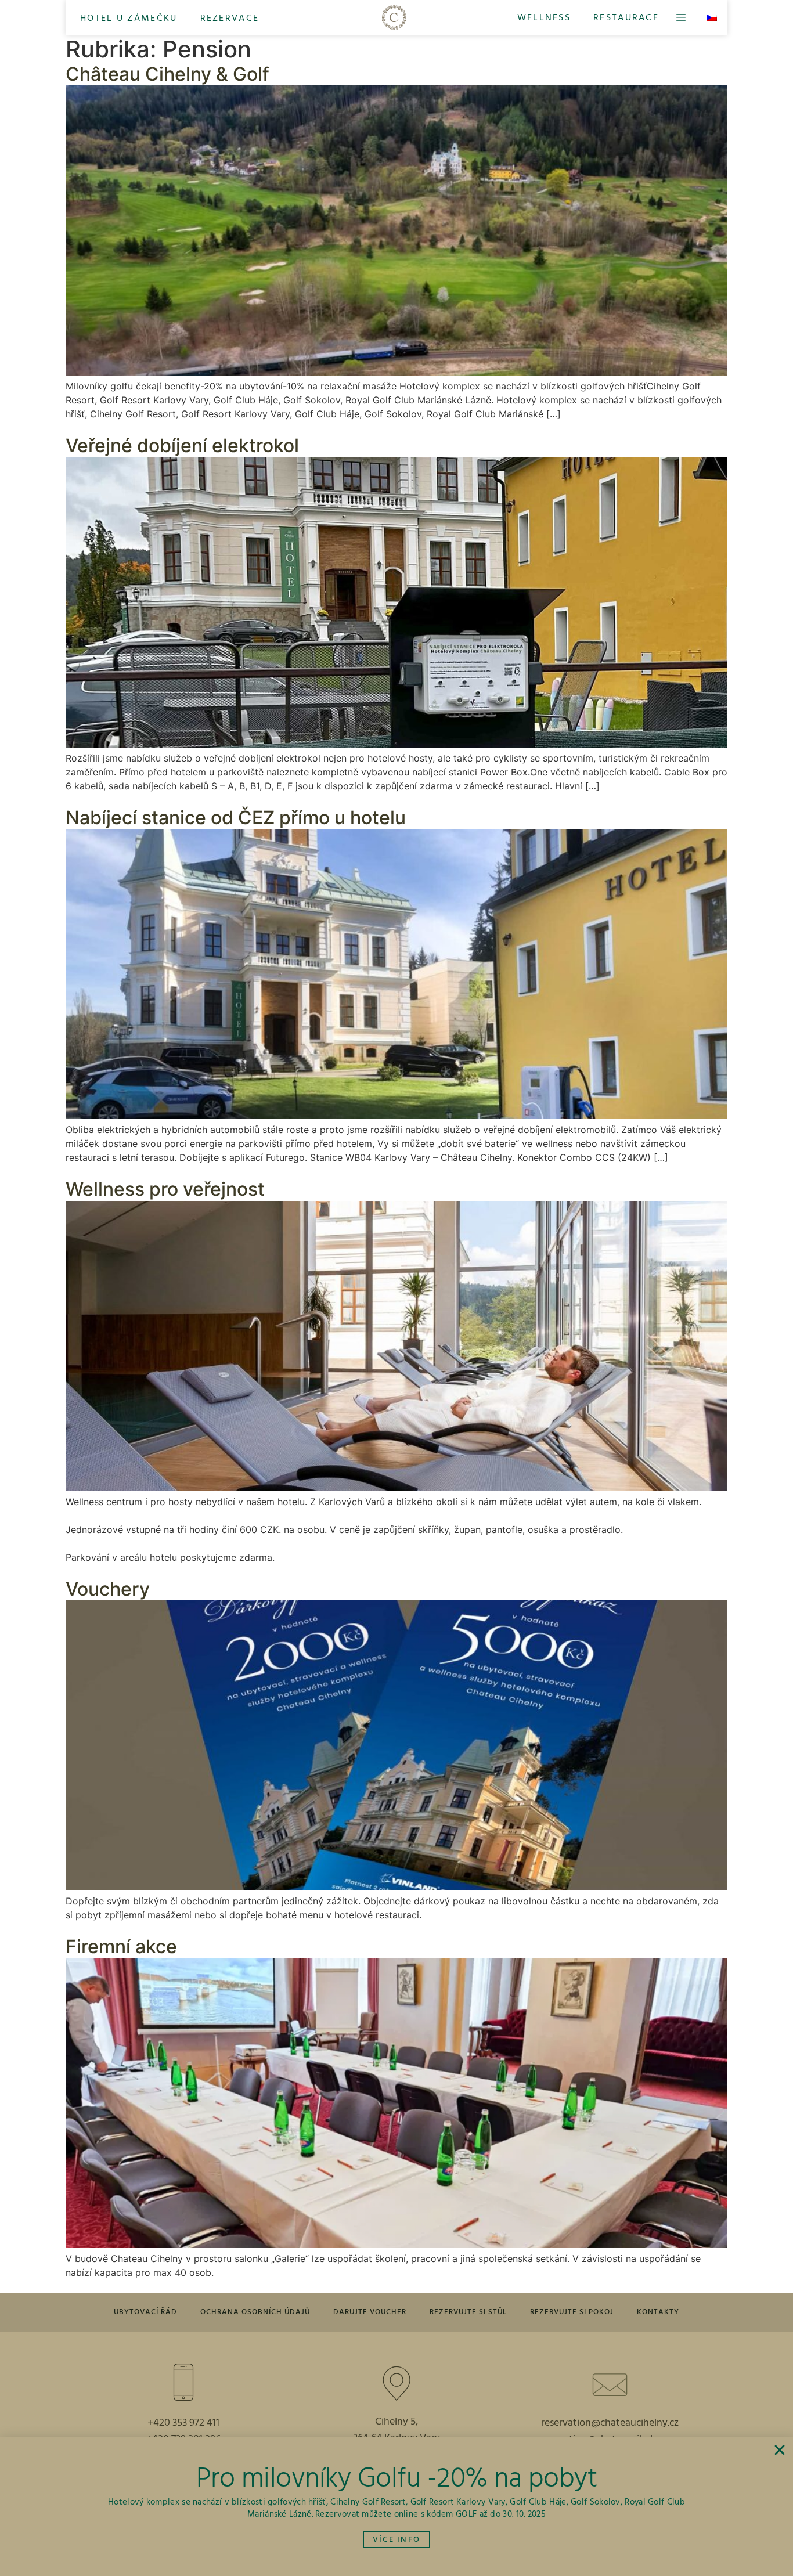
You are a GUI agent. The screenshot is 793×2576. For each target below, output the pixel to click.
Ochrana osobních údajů (255, 2312)
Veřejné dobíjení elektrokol (182, 445)
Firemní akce (121, 1947)
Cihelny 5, (396, 2422)
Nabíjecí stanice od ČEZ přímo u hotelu (236, 818)
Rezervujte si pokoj (572, 2312)
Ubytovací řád (145, 2312)
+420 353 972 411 (183, 2423)
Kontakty (658, 2312)
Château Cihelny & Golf (167, 74)
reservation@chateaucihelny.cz (610, 2423)
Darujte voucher (370, 2312)
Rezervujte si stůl (468, 2312)
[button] (129, 18)
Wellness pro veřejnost (165, 1189)
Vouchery (108, 1589)
